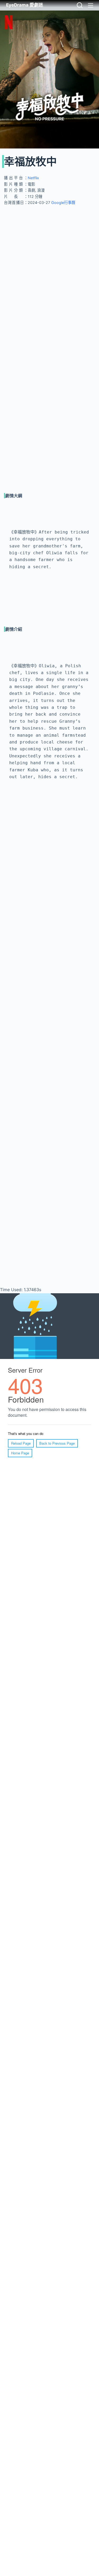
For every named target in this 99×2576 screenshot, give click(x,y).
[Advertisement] (49, 260)
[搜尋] (80, 5)
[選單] (91, 5)
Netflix (33, 178)
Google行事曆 (63, 202)
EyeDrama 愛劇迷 (25, 5)
